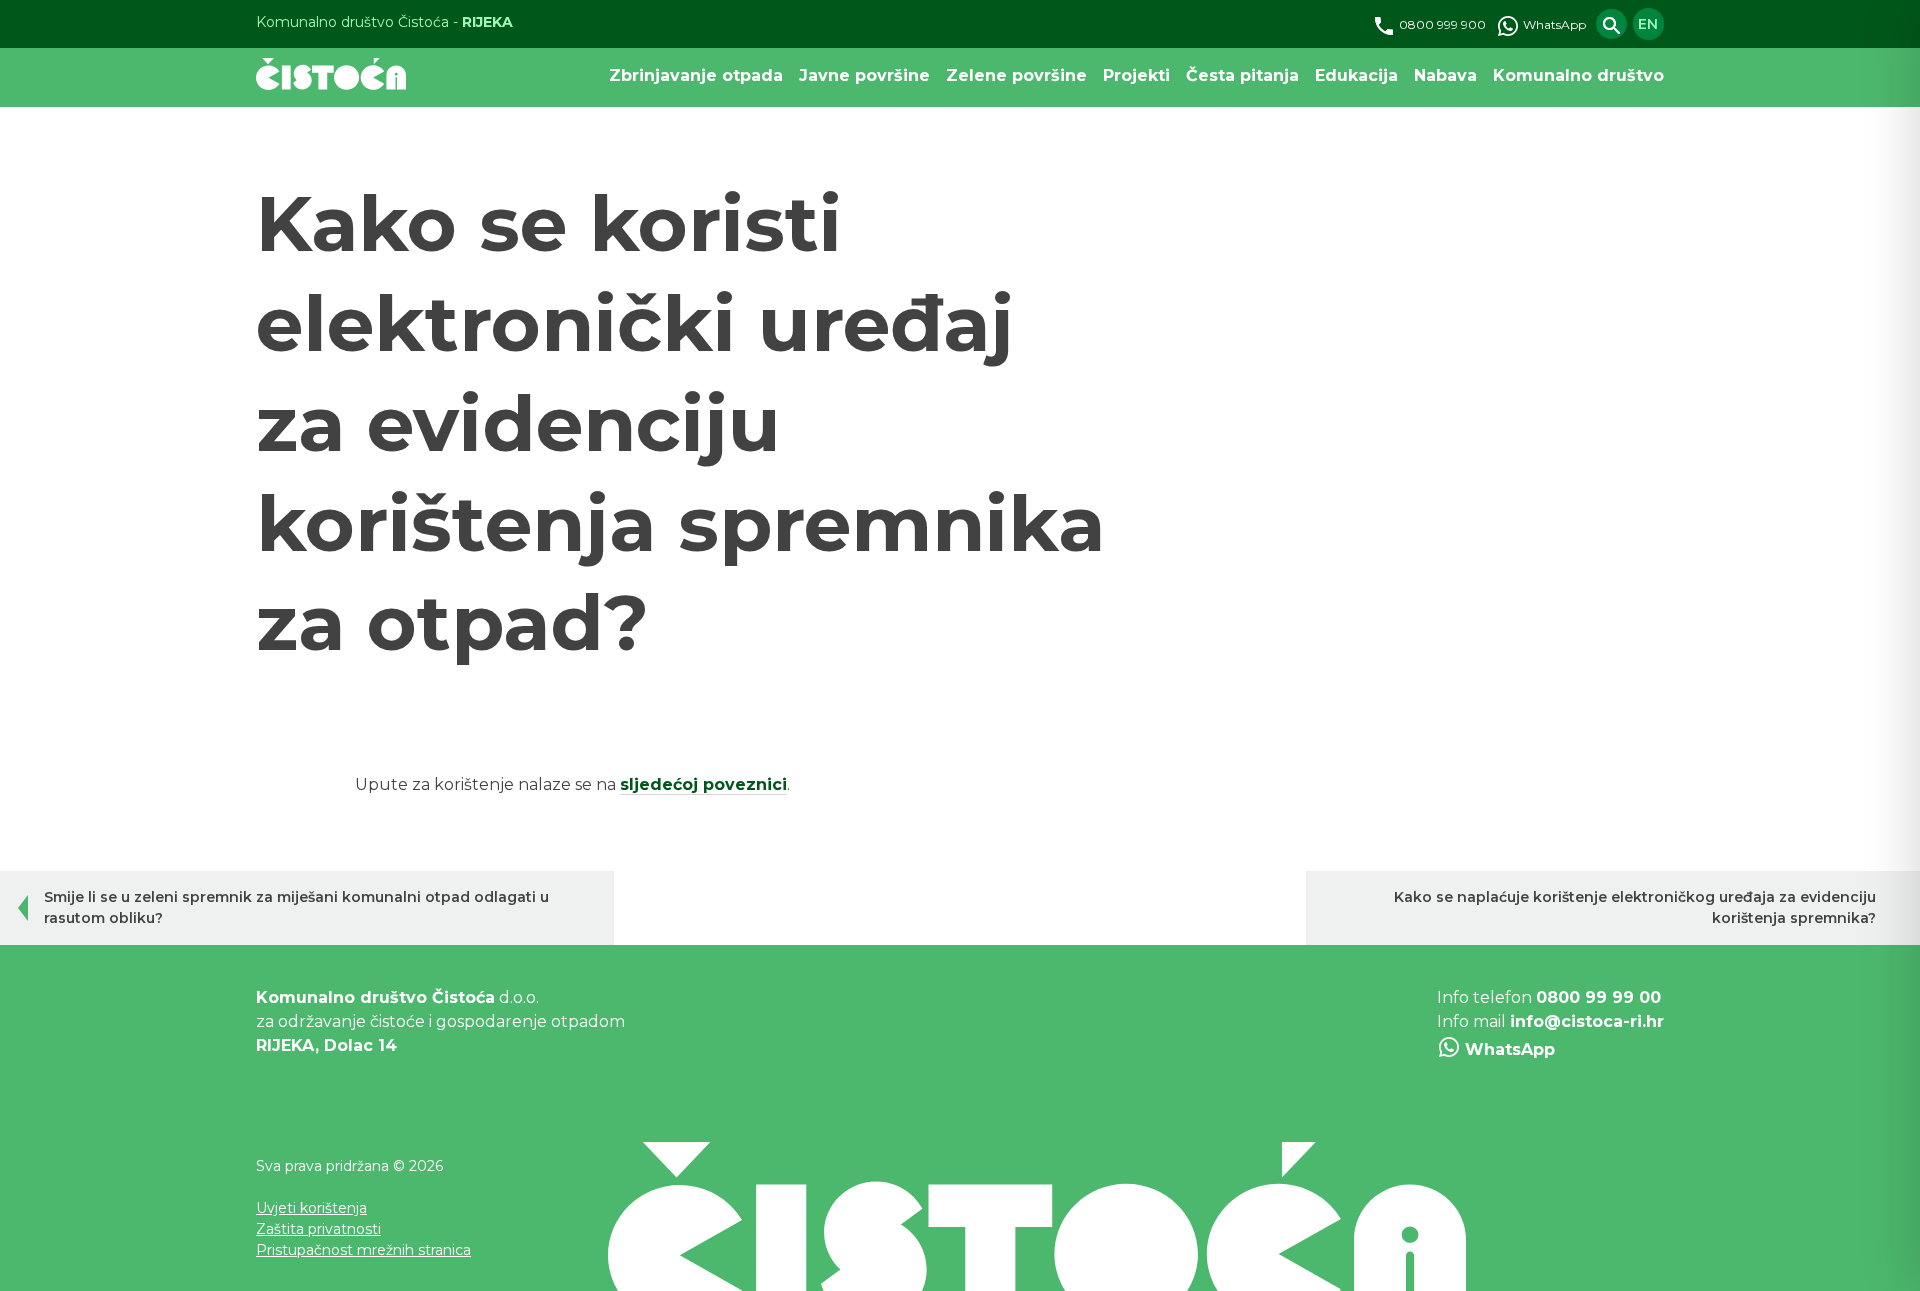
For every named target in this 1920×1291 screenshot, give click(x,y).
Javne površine (864, 75)
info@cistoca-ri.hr (1587, 1021)
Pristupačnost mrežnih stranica (363, 1250)
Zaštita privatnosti (318, 1229)
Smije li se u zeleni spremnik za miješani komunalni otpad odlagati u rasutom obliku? (296, 907)
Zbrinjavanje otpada (696, 75)
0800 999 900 (1441, 24)
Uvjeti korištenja (311, 1208)
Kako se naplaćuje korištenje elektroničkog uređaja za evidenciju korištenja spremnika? (1635, 907)
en (1648, 24)
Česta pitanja (1242, 75)
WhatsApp (1553, 24)
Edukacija (1356, 75)
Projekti (1136, 75)
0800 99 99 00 (1598, 997)
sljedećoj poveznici (703, 784)
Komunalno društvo (1578, 75)
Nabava (1445, 75)
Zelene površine (1016, 75)
